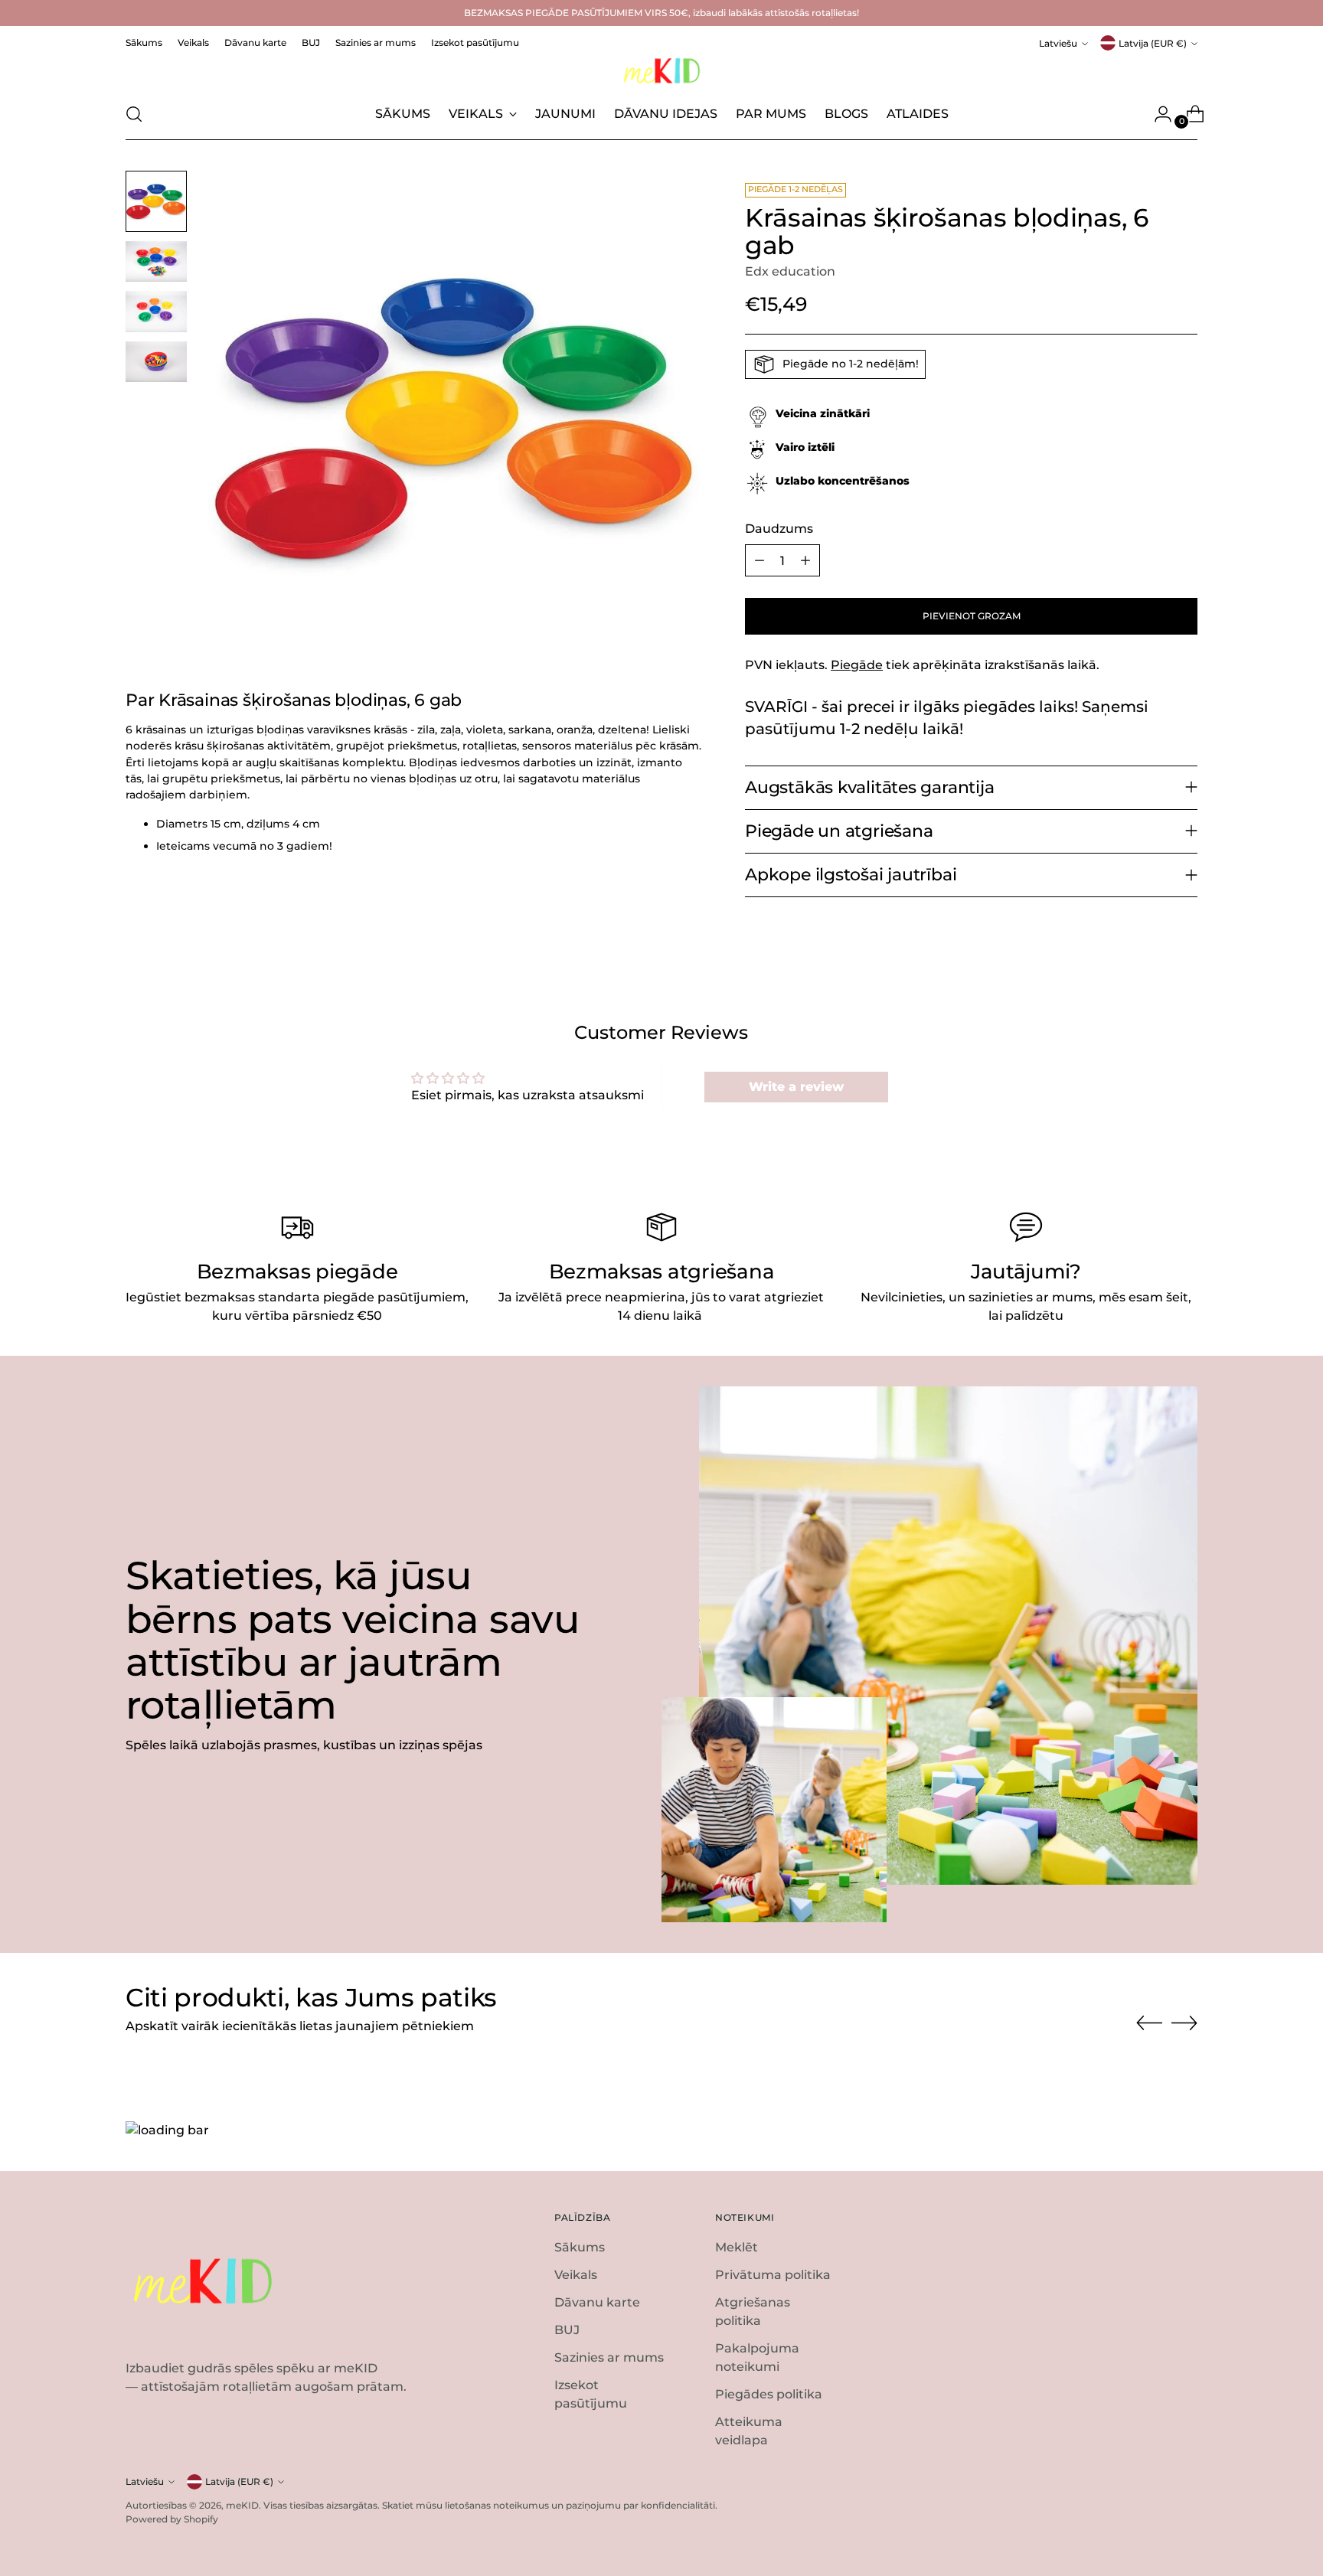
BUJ (567, 2330)
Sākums (580, 2247)
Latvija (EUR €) (1153, 43)
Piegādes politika (769, 2394)
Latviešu (1058, 43)
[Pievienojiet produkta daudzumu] (805, 560)
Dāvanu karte (597, 2302)
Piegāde (857, 665)
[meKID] (661, 71)
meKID (242, 2505)
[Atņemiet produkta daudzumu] (759, 560)
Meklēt (737, 2247)
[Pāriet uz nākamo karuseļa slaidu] (1184, 2023)
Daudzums (779, 529)
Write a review (796, 1087)
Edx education (790, 271)
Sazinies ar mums (609, 2357)
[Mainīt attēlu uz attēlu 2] (156, 261)
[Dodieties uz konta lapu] (1157, 114)
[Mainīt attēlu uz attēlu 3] (156, 311)
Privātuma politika (773, 2275)
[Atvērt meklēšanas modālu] (134, 114)
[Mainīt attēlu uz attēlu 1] (156, 201)
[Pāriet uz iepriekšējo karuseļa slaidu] (1149, 2023)
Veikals (576, 2275)
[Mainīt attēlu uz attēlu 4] (156, 362)
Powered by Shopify (172, 2519)
